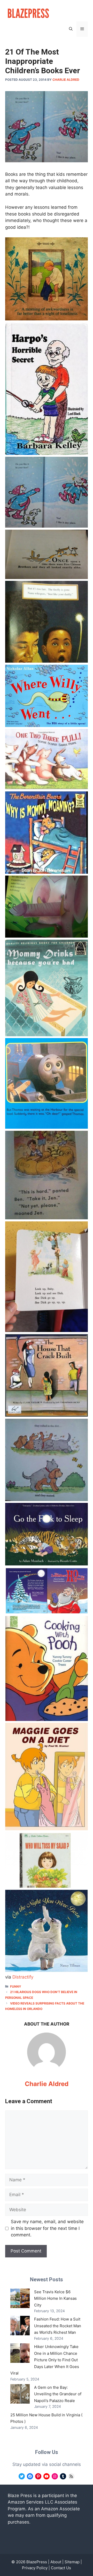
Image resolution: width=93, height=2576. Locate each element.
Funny (16, 1986)
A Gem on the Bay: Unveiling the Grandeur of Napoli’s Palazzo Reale (58, 2394)
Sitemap (72, 2562)
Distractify (23, 1977)
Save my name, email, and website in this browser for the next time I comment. (47, 2228)
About (56, 2562)
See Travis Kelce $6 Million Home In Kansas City (55, 2298)
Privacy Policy (35, 2568)
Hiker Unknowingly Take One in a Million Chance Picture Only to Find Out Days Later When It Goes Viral (45, 2360)
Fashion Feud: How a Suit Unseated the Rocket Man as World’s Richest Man (58, 2326)
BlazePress (37, 2562)
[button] (71, 29)
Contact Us (61, 2568)
